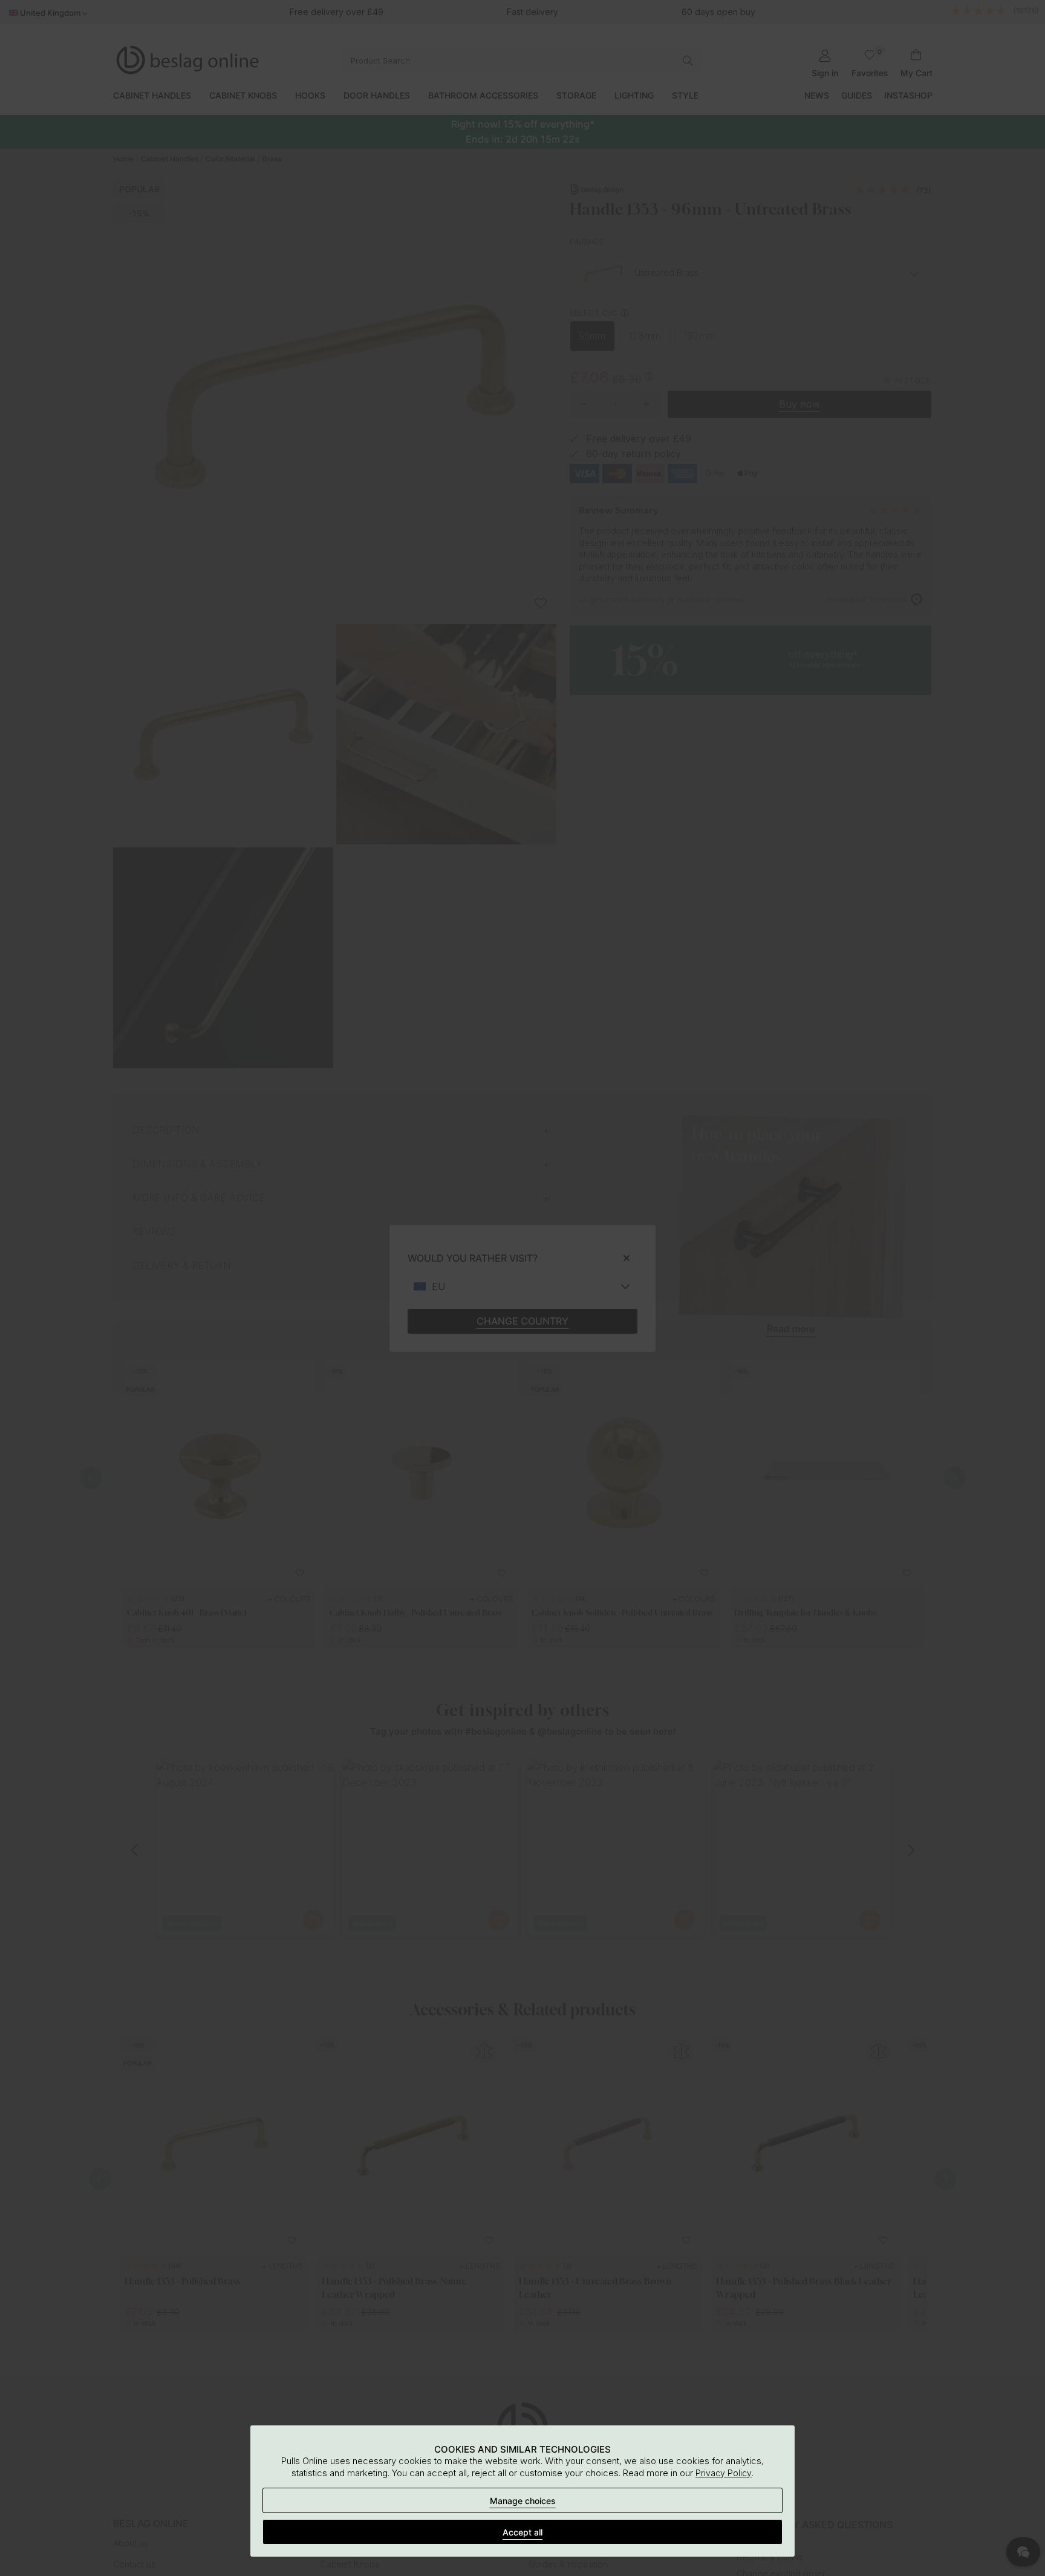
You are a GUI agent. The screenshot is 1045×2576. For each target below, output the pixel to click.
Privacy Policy (724, 2473)
